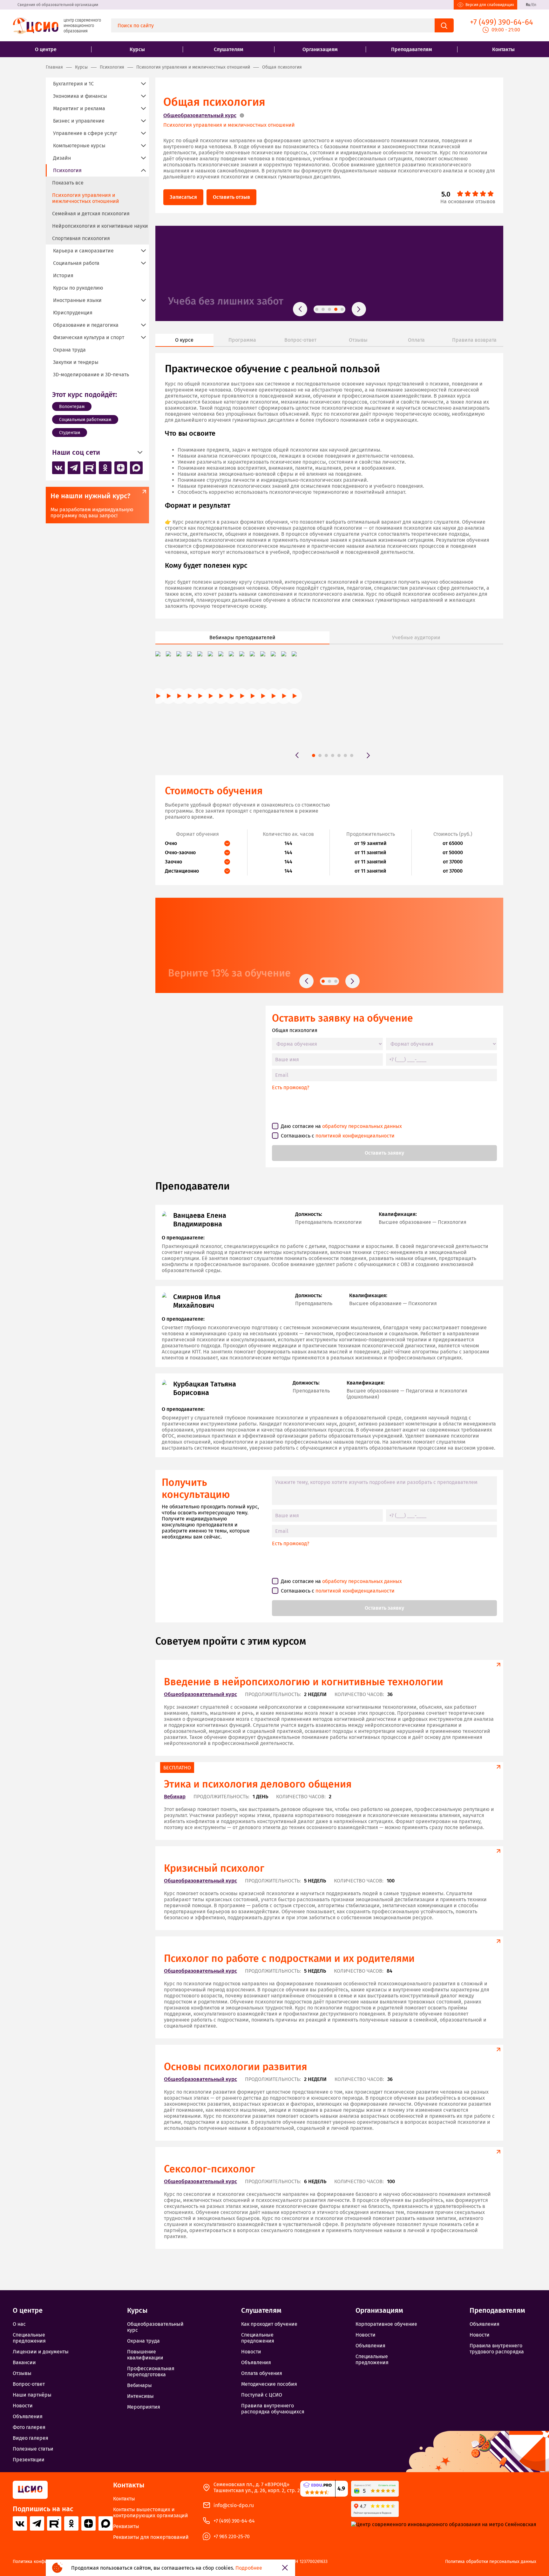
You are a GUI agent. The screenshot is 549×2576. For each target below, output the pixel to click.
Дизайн (62, 158)
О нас (19, 2324)
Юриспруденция (73, 313)
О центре (46, 49)
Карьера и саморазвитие (83, 251)
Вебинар (175, 1797)
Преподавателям (412, 49)
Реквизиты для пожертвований (151, 2537)
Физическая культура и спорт (89, 337)
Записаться (183, 197)
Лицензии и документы (41, 2352)
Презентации (29, 2460)
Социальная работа (76, 263)
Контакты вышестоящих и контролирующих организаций (151, 2512)
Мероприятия (144, 2407)
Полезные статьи (33, 2449)
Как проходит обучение (269, 2324)
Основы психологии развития (236, 2067)
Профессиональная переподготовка (151, 2371)
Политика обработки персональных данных (491, 2562)
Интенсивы (140, 2396)
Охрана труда (69, 350)
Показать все (68, 183)
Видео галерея (30, 2438)
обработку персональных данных (362, 1126)
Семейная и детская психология (91, 214)
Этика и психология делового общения (258, 1784)
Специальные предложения (29, 2338)
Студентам (70, 433)
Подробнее (249, 2568)
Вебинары (139, 2385)
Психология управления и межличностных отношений (229, 125)
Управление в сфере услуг (85, 133)
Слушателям (229, 49)
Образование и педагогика (86, 325)
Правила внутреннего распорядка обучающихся (273, 2409)
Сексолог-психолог (210, 2169)
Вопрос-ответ (29, 2384)
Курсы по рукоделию (78, 288)
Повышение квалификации (145, 2355)
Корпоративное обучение (386, 2324)
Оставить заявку (384, 1153)
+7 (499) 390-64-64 (234, 2521)
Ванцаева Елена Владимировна (200, 1220)
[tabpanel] (329, 273)
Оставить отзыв (231, 197)
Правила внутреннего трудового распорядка (497, 2349)
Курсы (137, 49)
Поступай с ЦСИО (262, 2395)
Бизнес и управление (79, 121)
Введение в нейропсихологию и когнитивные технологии (304, 1682)
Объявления (28, 2416)
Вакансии (24, 2362)
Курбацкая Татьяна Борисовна (205, 1388)
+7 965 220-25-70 (232, 2536)
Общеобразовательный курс (200, 115)
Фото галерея (29, 2427)
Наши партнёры (32, 2395)
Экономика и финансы (80, 96)
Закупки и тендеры (76, 362)
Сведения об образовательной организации (58, 5)
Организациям (320, 49)
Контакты (503, 49)
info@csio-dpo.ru (234, 2505)
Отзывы (22, 2373)
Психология (67, 170)
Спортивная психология (81, 238)
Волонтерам (72, 407)
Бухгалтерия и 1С (73, 84)
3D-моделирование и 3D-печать (91, 375)
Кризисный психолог (214, 1868)
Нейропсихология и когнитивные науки (100, 226)
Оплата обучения (262, 2373)
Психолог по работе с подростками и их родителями (289, 1958)
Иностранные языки (77, 300)
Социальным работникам (85, 420)
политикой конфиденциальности (355, 1136)
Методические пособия (269, 2384)
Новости (23, 2406)
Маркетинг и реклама (79, 108)
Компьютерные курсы (79, 146)
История (63, 275)
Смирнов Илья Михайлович (197, 1301)
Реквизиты (126, 2526)
